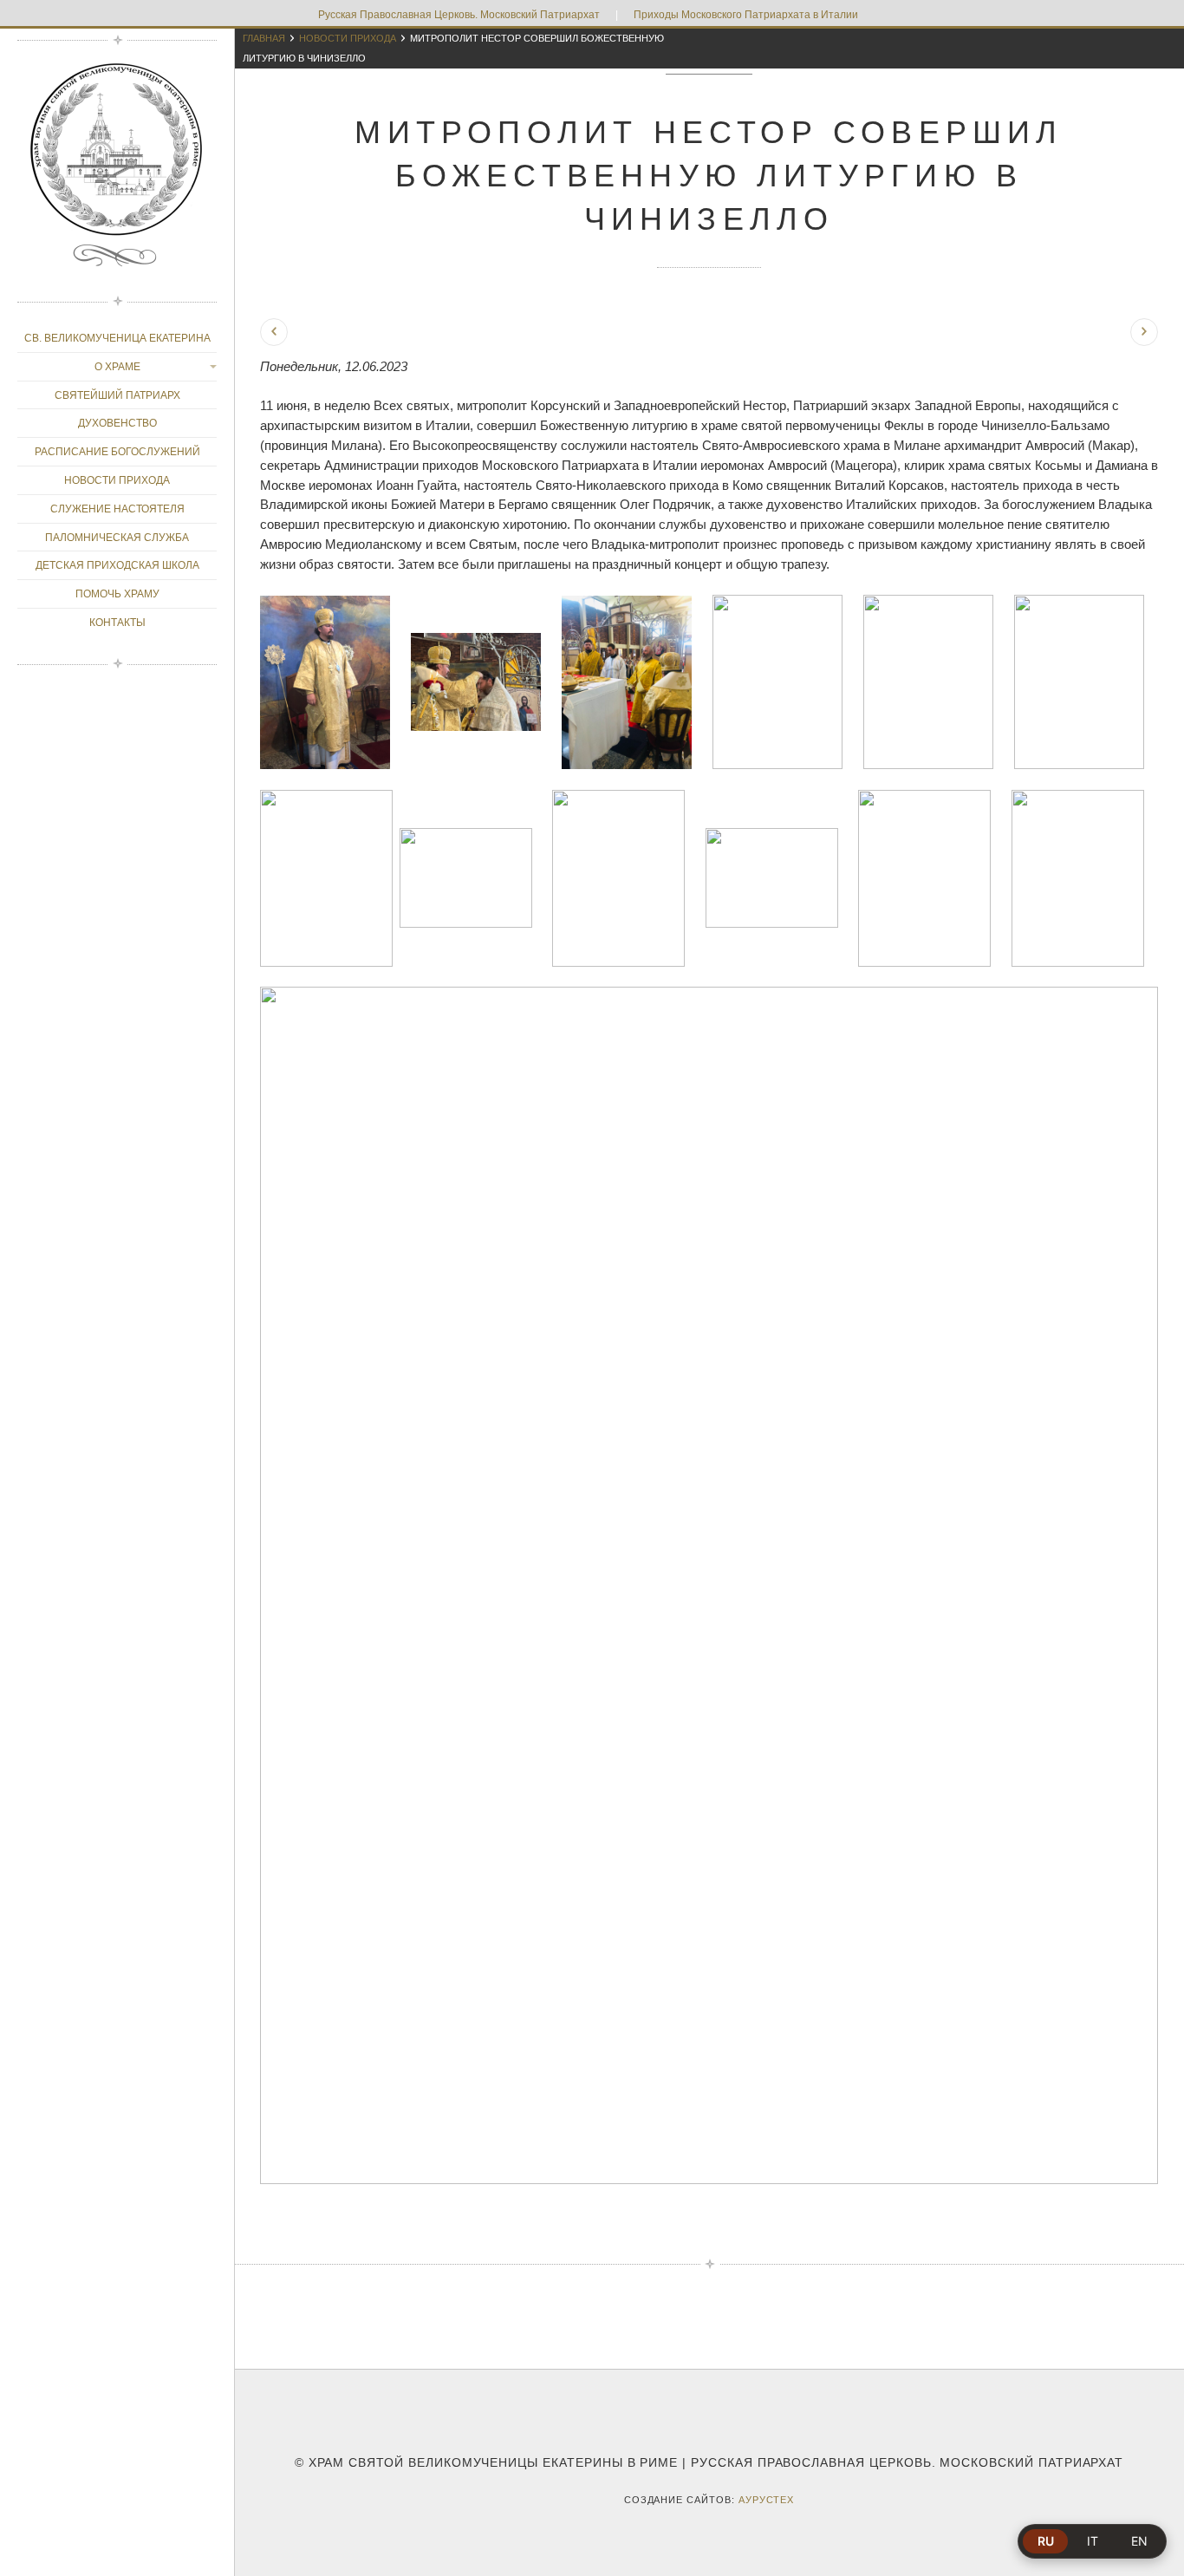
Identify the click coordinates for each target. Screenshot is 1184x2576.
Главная (264, 38)
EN (1139, 2541)
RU (1046, 2541)
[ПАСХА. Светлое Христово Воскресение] (1144, 332)
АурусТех (767, 2500)
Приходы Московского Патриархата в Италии (746, 15)
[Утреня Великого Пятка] (274, 332)
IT (1093, 2541)
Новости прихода (348, 38)
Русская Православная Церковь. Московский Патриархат (459, 15)
